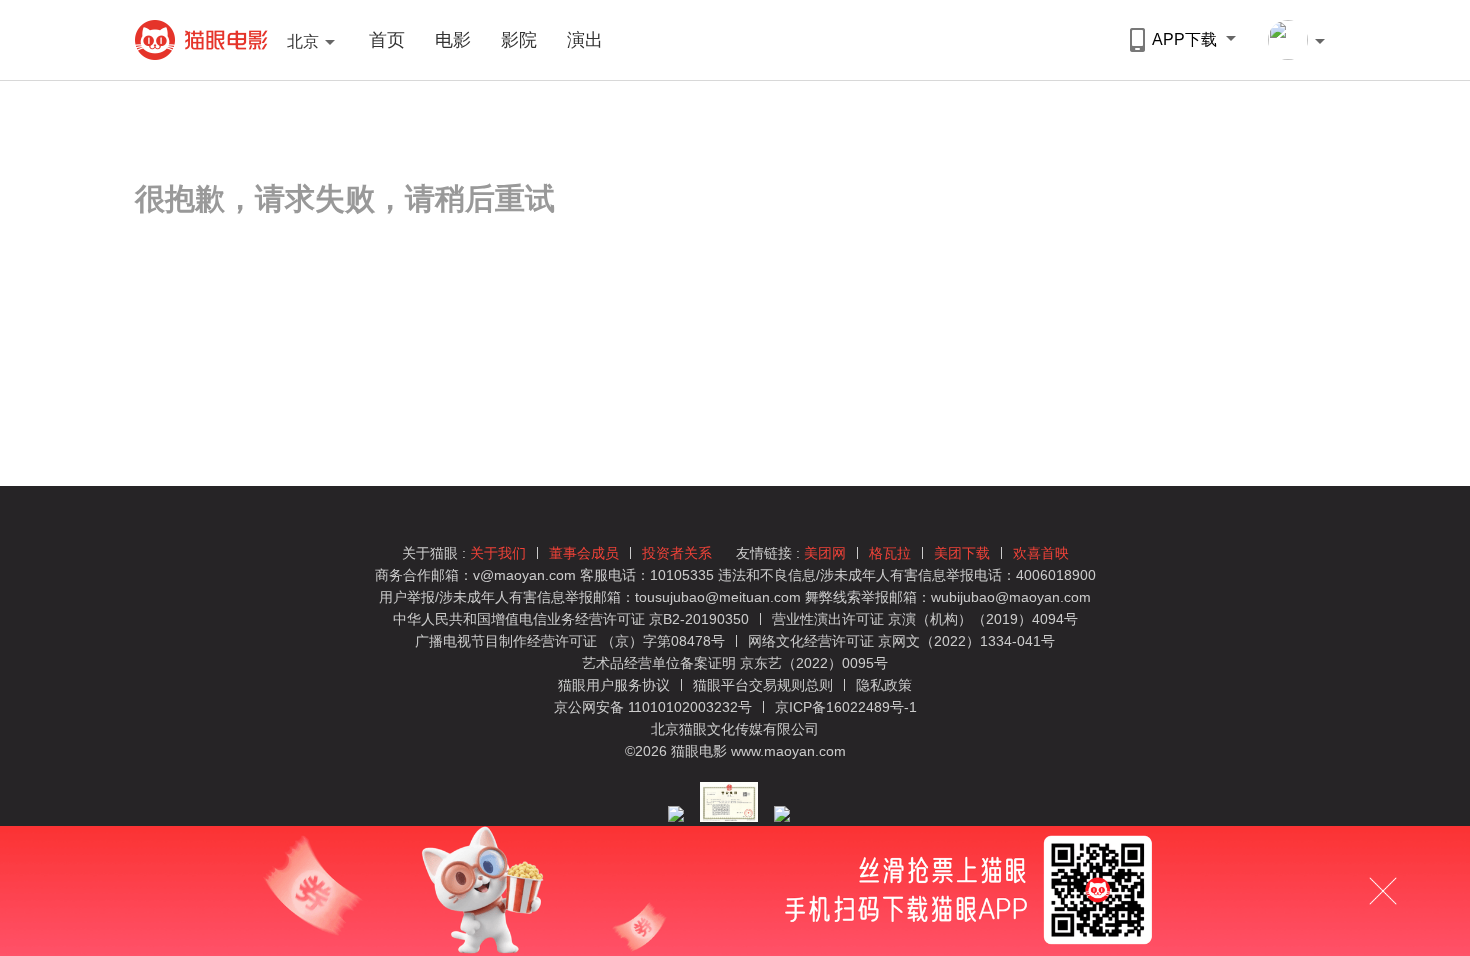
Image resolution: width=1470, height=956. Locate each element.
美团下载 (962, 553)
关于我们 (498, 553)
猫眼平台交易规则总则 (765, 685)
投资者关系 (677, 553)
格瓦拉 (890, 553)
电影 (453, 40)
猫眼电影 (201, 40)
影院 (519, 40)
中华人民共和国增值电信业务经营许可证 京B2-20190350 (571, 619)
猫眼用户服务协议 (616, 685)
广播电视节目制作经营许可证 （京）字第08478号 (570, 641)
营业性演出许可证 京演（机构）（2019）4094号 (925, 619)
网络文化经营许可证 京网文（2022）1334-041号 (901, 641)
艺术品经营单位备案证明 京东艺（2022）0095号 (735, 663)
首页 (387, 40)
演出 (585, 40)
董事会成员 (584, 553)
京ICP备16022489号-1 (846, 707)
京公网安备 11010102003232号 (653, 707)
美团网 (825, 553)
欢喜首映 (1041, 553)
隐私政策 (884, 685)
